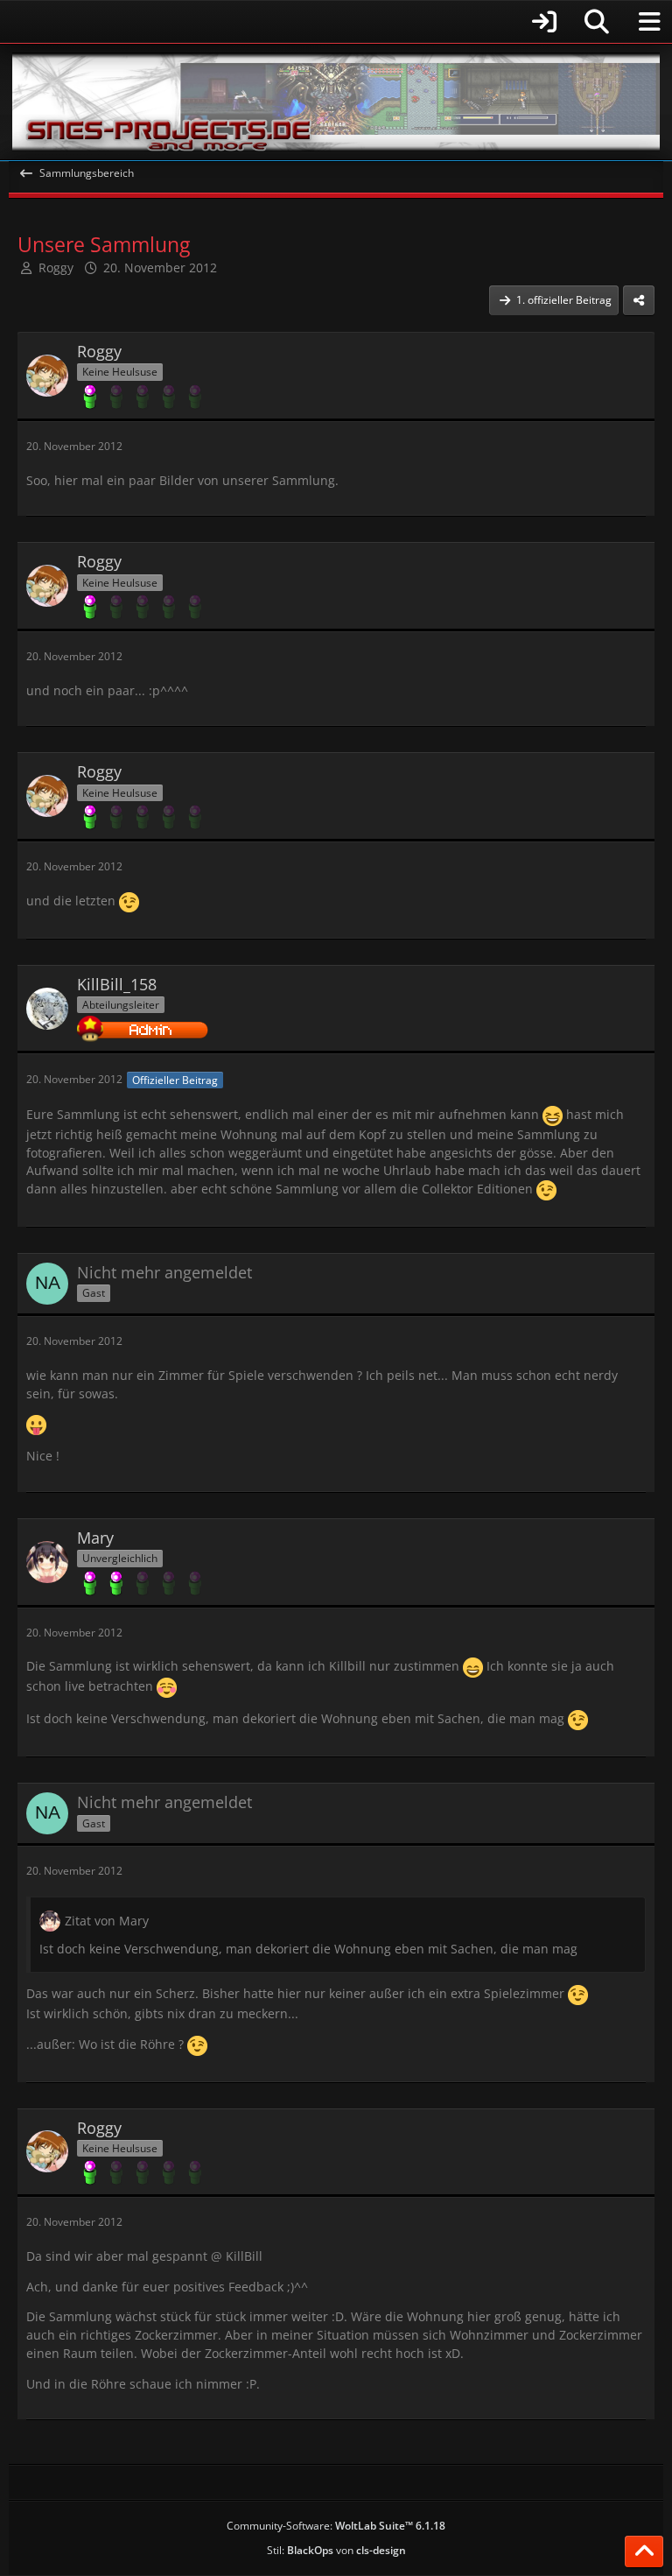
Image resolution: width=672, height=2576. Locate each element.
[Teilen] (639, 300)
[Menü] (649, 22)
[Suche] (597, 22)
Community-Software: (336, 2526)
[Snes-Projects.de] (336, 102)
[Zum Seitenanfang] (644, 2551)
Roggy (56, 267)
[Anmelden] (288, 21)
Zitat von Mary (107, 1921)
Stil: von (336, 2550)
